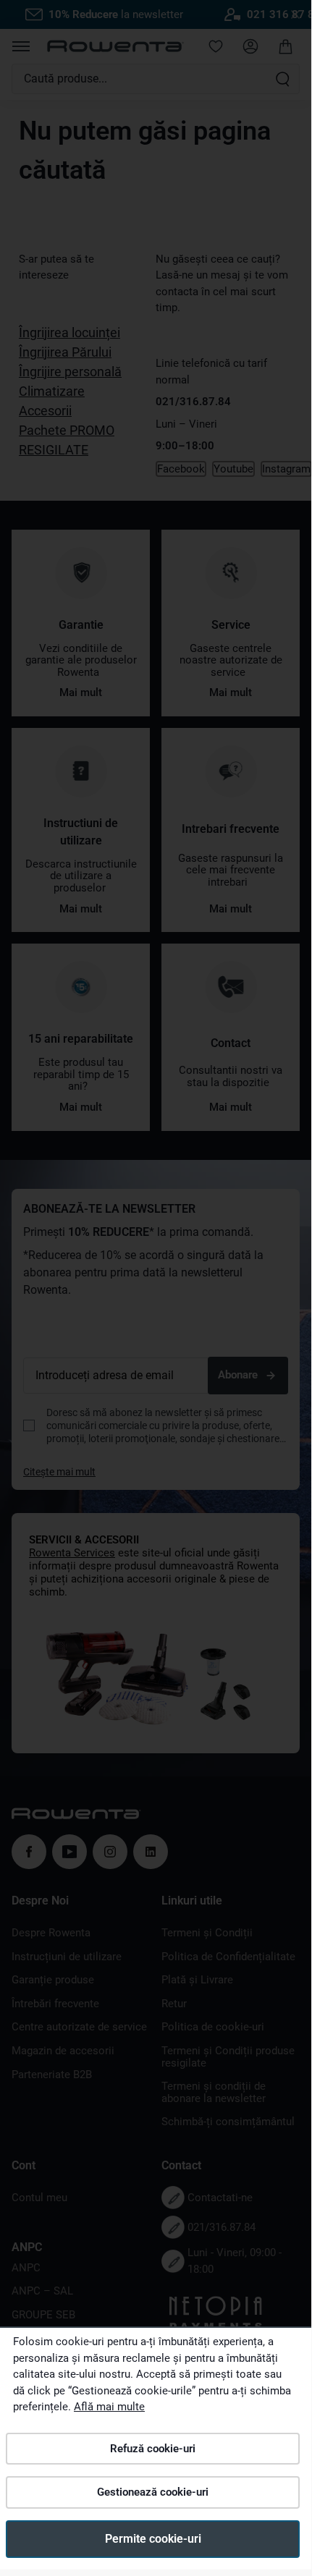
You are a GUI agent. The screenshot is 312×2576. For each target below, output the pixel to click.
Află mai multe (109, 2407)
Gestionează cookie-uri (153, 2492)
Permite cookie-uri (153, 2539)
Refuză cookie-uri (153, 2449)
